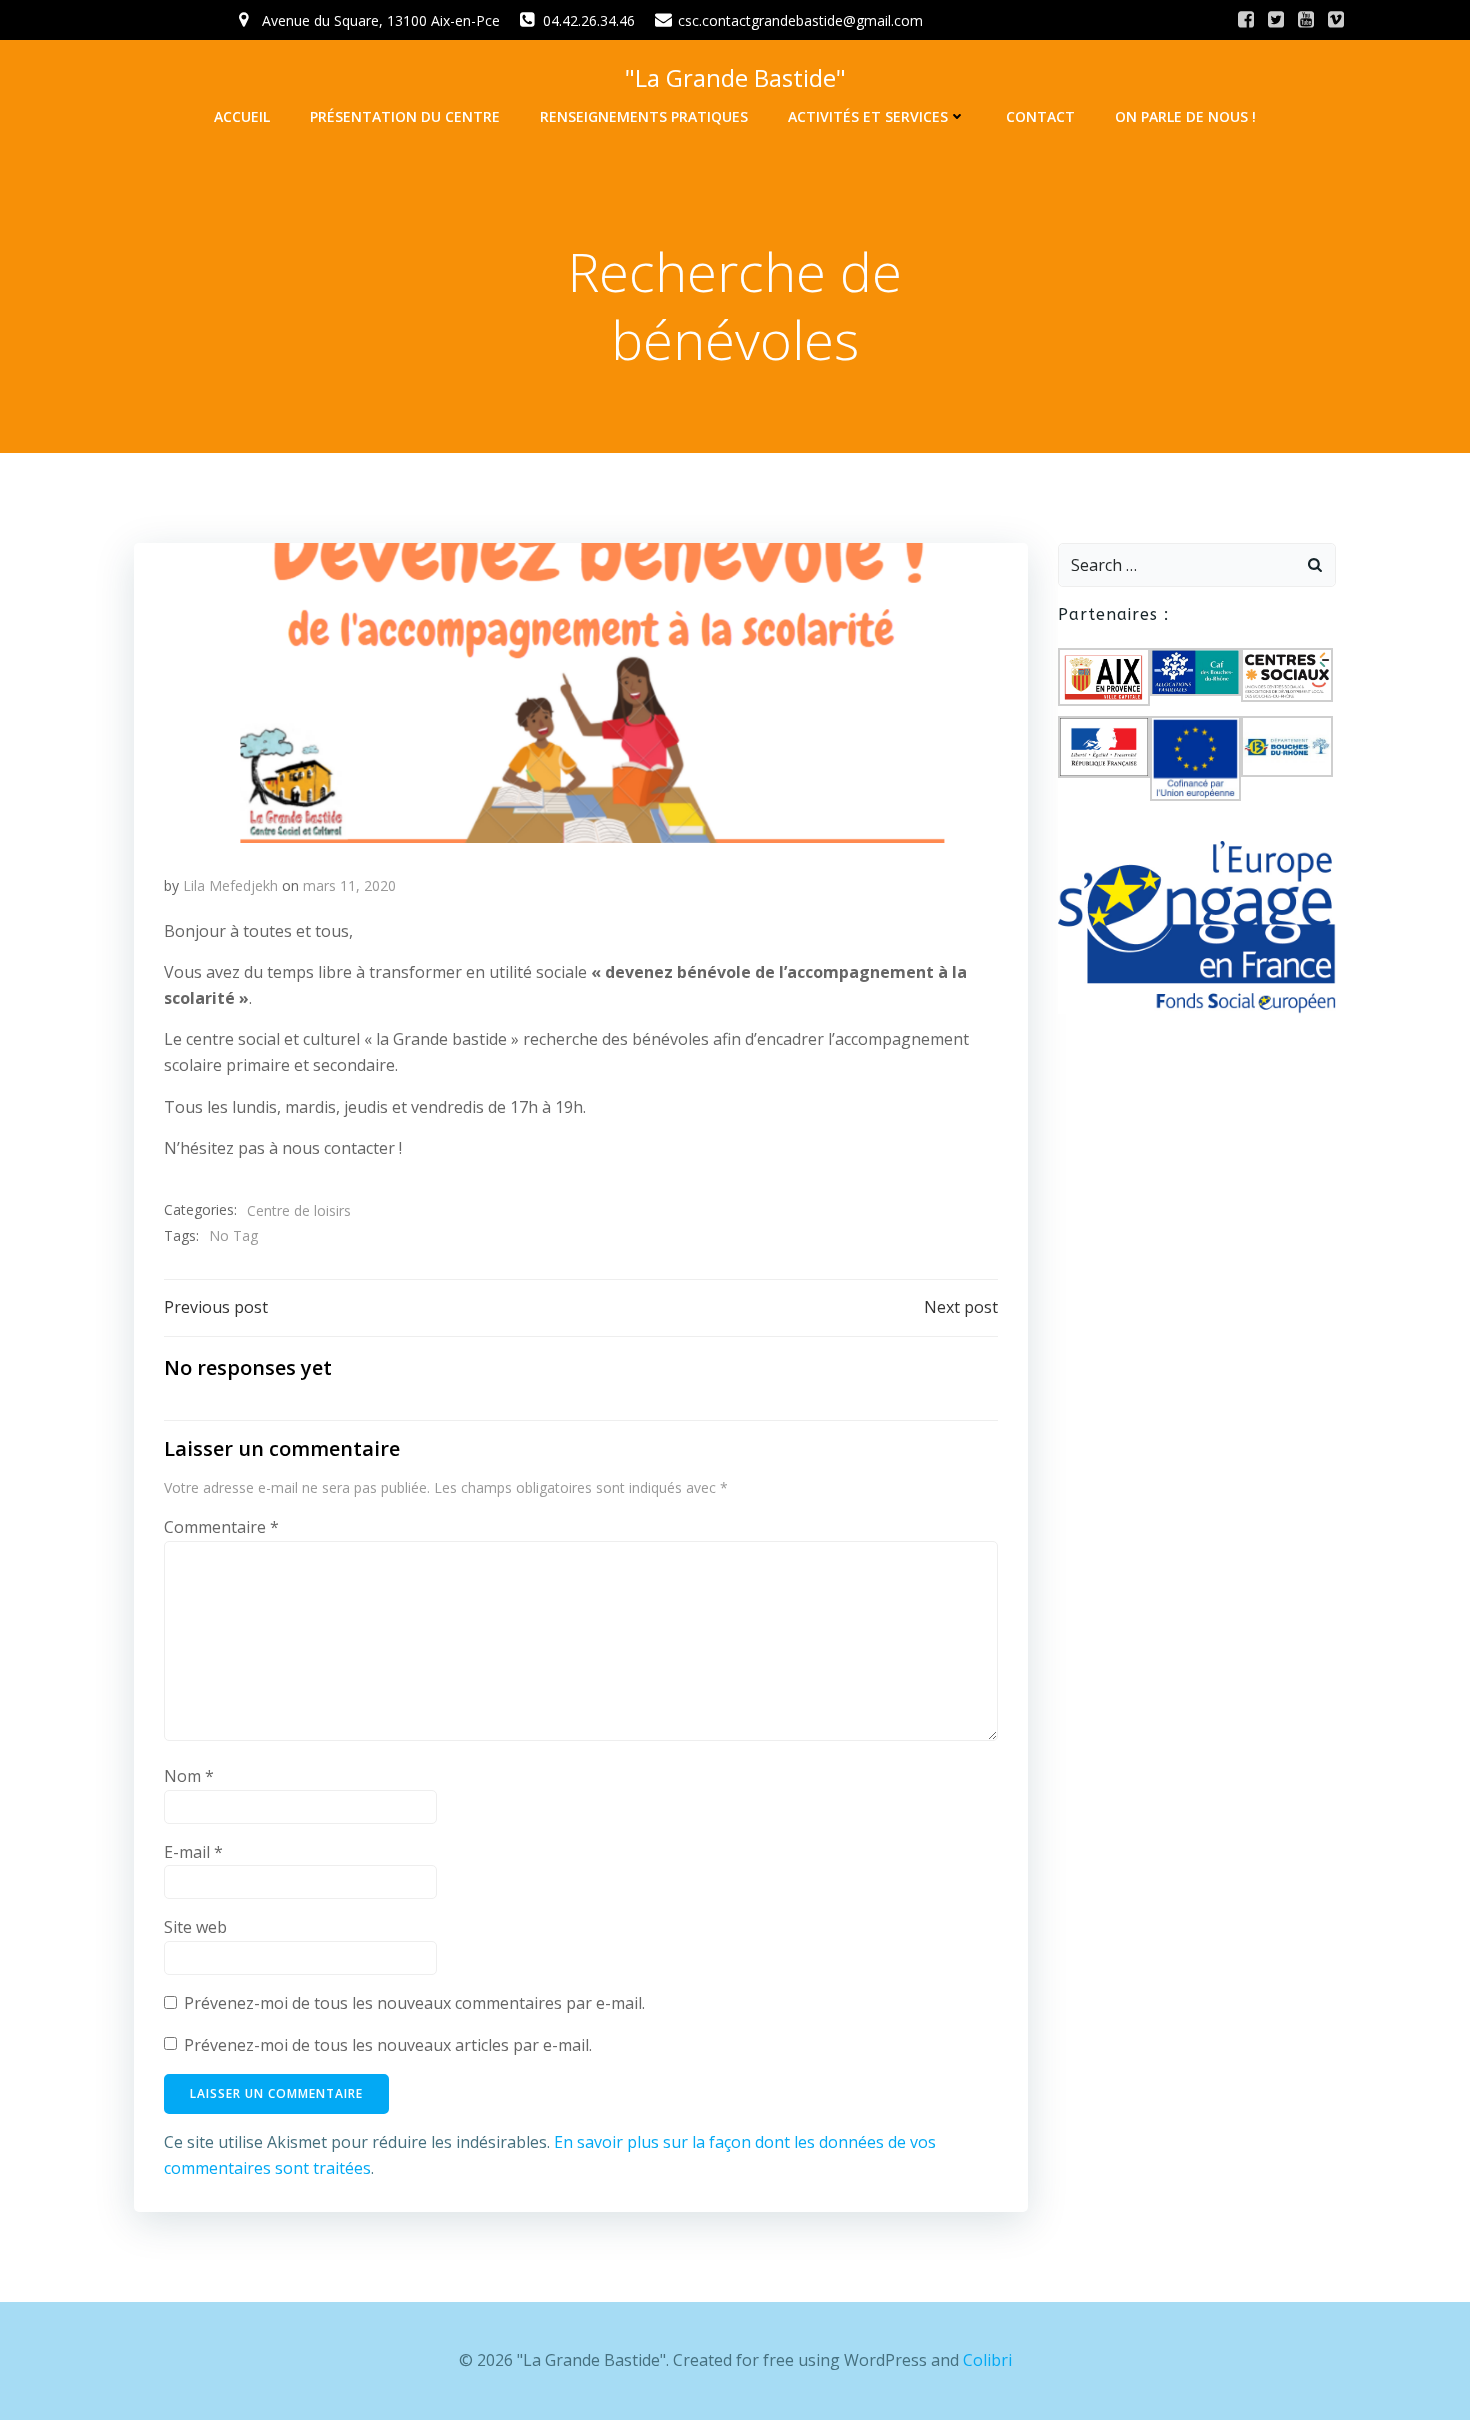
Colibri (987, 2360)
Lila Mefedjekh (230, 885)
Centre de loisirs (299, 1210)
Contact (1040, 116)
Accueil (242, 116)
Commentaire (221, 1527)
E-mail (193, 1852)
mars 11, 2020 (349, 885)
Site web (195, 1927)
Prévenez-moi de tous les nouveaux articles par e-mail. (388, 2045)
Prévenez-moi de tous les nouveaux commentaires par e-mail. (414, 2003)
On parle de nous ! (1185, 116)
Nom (189, 1776)
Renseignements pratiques (644, 116)
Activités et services (868, 116)
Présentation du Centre (405, 116)
